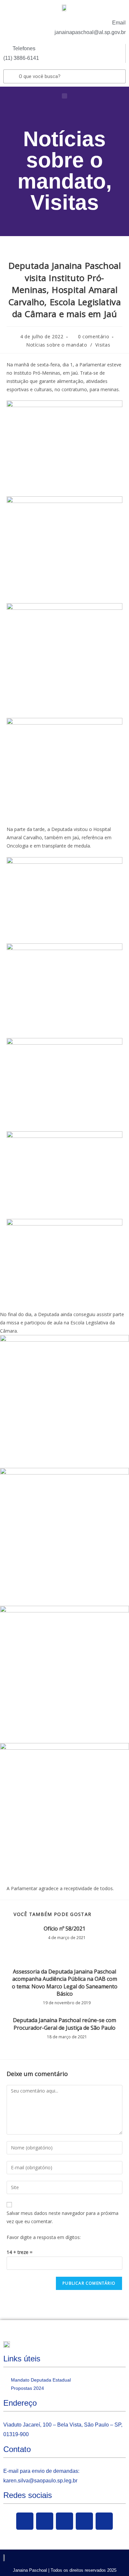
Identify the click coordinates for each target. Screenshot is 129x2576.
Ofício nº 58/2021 (64, 1929)
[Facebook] (25, 2521)
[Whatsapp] (104, 2521)
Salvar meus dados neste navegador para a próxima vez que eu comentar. (63, 2217)
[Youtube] (64, 2521)
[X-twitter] (45, 2521)
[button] (64, 96)
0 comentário (94, 336)
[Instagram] (84, 2521)
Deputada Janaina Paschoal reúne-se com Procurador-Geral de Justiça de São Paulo (64, 2024)
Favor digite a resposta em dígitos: (44, 2237)
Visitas (65, 202)
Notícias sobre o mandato (62, 160)
